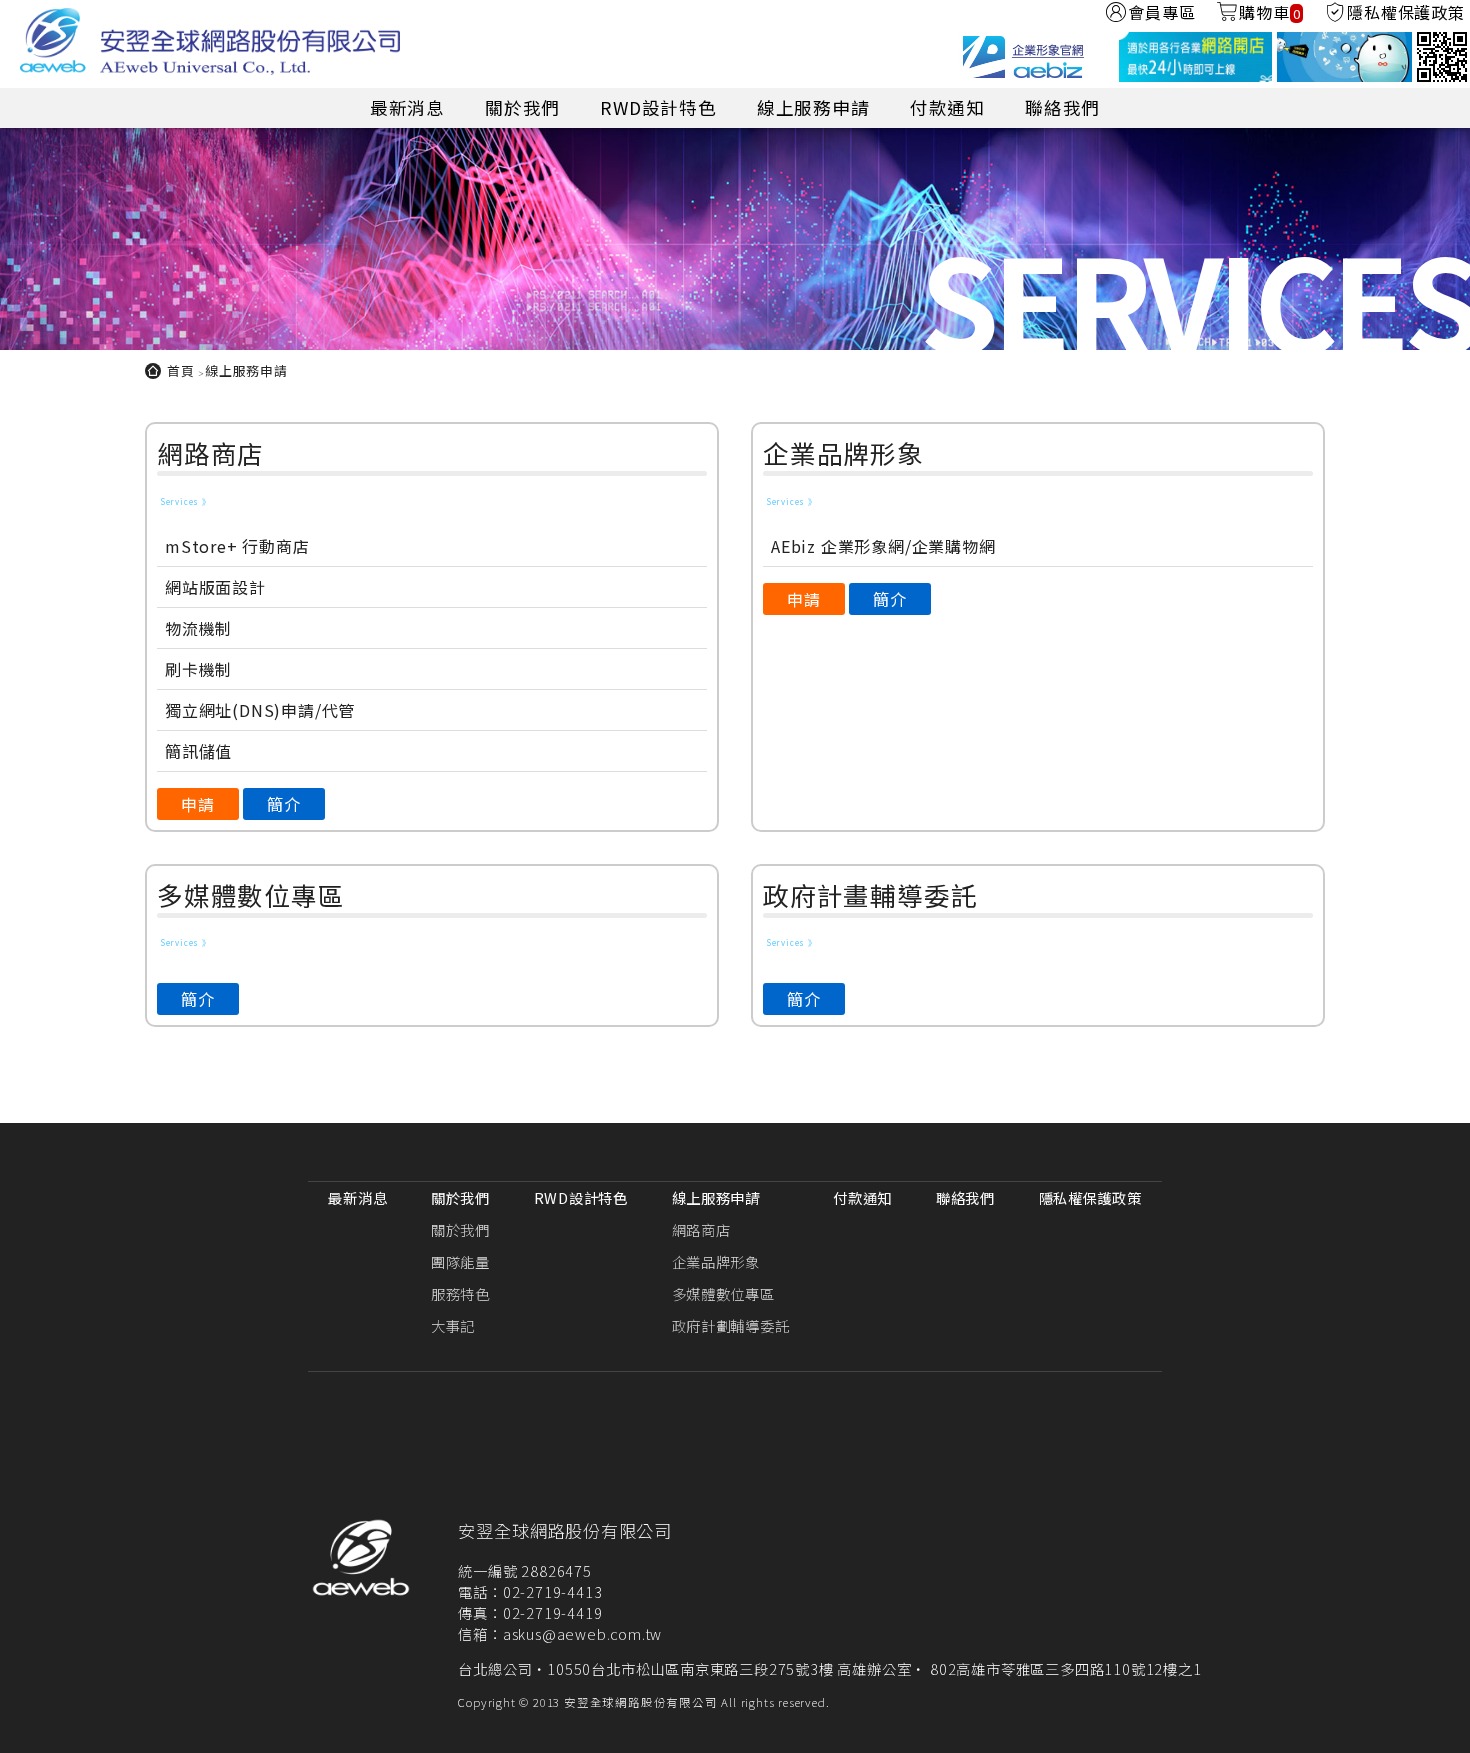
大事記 (453, 1325)
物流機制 (198, 628)
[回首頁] (210, 44)
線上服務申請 (813, 107)
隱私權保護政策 (1090, 1197)
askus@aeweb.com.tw (582, 1633)
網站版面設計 (215, 587)
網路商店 (701, 1229)
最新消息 (407, 107)
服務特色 (460, 1293)
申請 (198, 804)
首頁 (181, 370)
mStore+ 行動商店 (237, 546)
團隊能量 (460, 1261)
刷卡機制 (198, 669)
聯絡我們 (1062, 107)
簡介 (284, 804)
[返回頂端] (1445, 1725)
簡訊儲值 (198, 751)
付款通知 (947, 107)
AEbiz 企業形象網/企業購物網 (883, 546)
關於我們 (522, 107)
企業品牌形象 (716, 1261)
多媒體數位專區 (723, 1293)
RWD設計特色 (658, 107)
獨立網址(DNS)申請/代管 (260, 710)
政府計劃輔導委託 (731, 1325)
